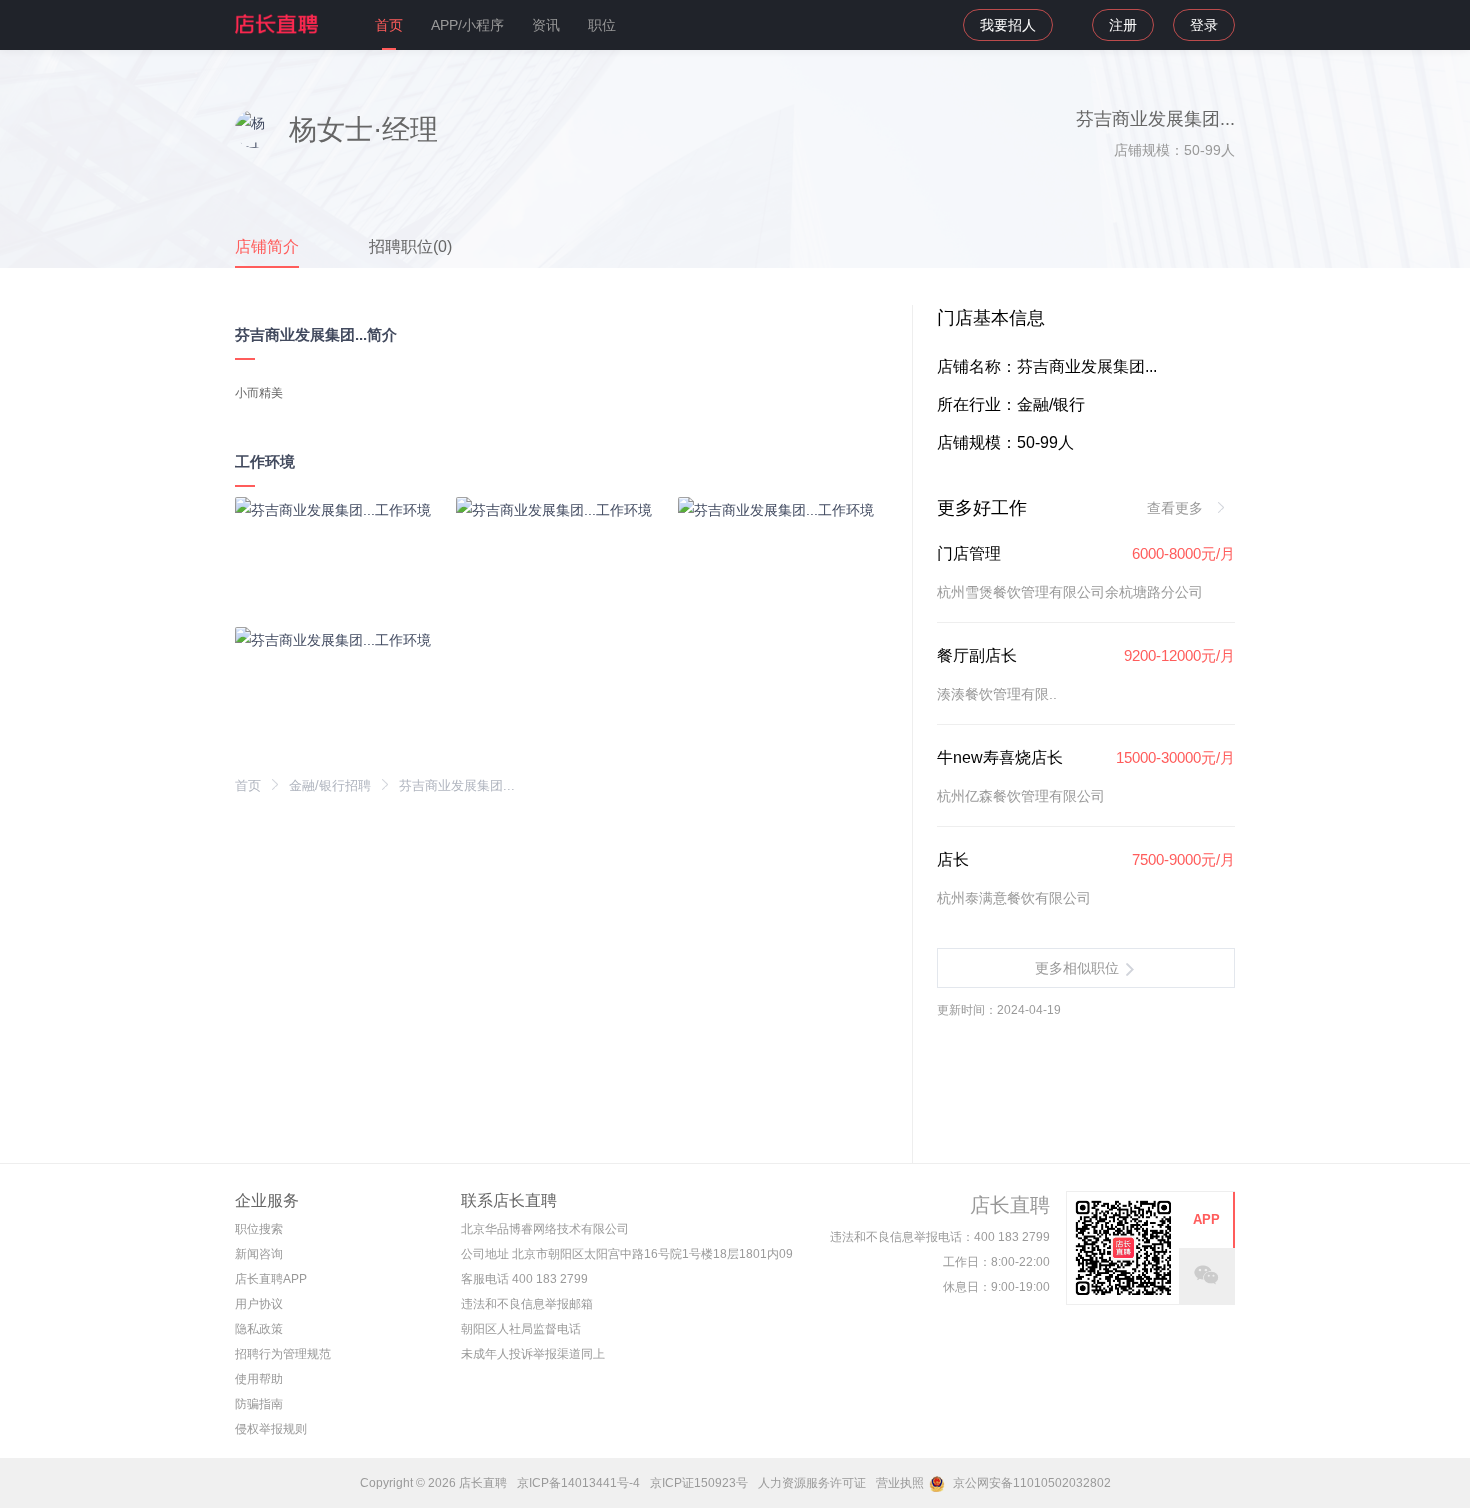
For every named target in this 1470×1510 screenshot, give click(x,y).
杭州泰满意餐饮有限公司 (1014, 898)
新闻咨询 (259, 1254)
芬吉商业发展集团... (457, 785)
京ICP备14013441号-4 (578, 1483)
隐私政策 (259, 1329)
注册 (1123, 25)
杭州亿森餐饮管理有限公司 (1021, 796)
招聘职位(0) (410, 246)
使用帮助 (259, 1379)
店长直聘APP (271, 1279)
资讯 (546, 25)
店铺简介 (267, 246)
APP (1206, 1219)
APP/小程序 (467, 25)
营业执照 (900, 1483)
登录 (1204, 25)
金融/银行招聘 (330, 785)
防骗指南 (259, 1404)
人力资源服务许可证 (812, 1483)
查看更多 (1177, 508)
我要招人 (1008, 25)
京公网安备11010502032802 (1030, 1483)
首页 (389, 25)
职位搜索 (259, 1229)
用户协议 (259, 1304)
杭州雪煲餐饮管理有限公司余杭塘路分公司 (1070, 592)
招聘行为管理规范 (283, 1354)
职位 (602, 25)
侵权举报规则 (271, 1429)
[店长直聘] (278, 24)
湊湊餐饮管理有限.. (997, 694)
